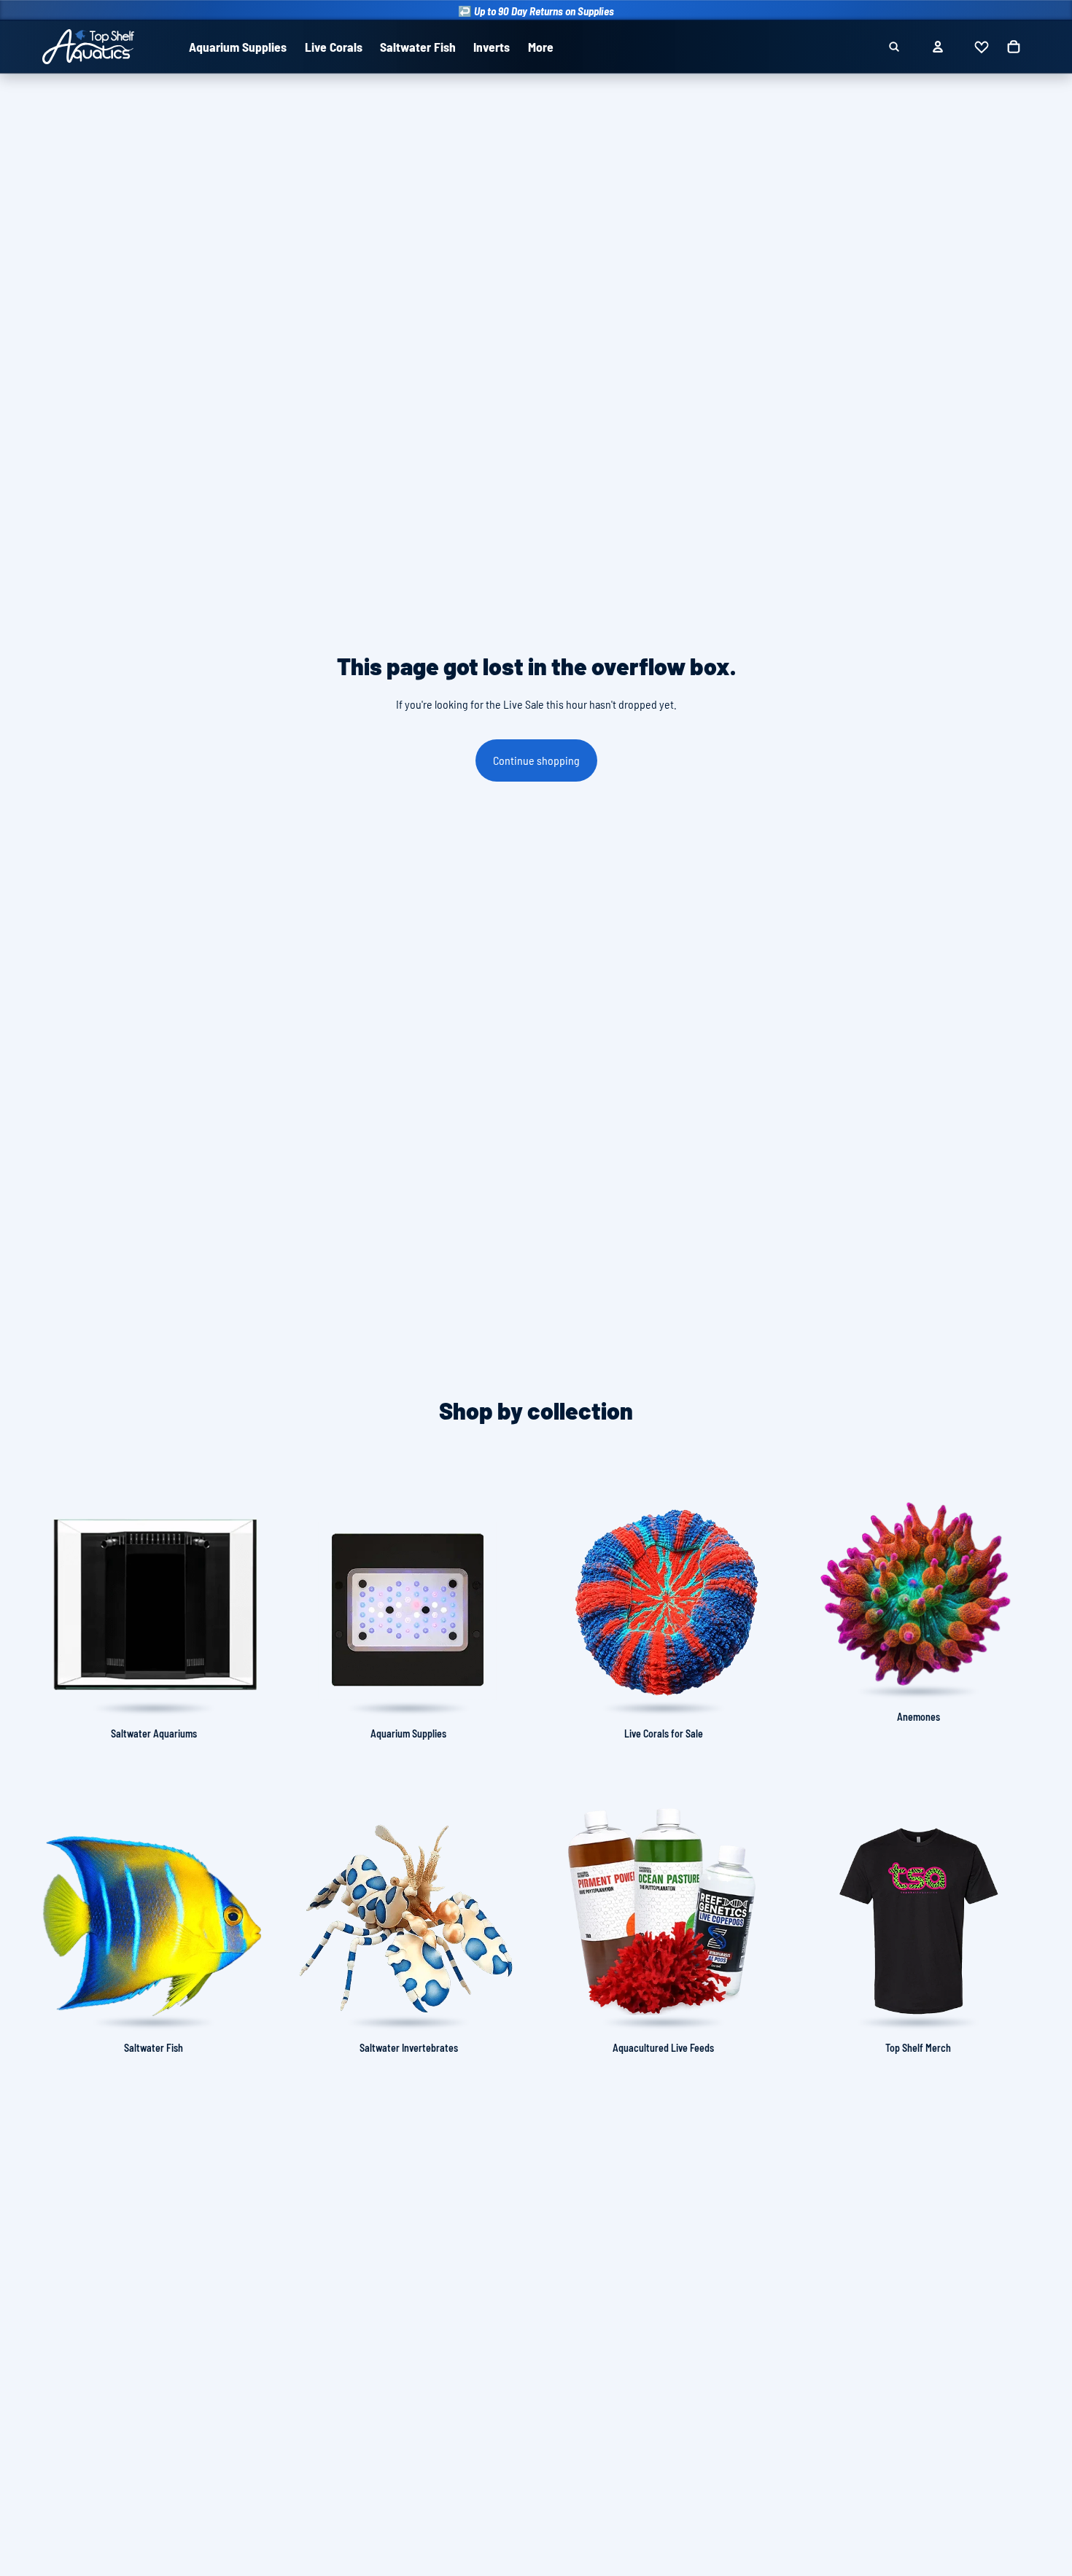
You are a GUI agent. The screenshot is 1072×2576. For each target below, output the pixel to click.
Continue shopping (536, 760)
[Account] (938, 47)
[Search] (894, 47)
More (541, 47)
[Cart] (1014, 47)
